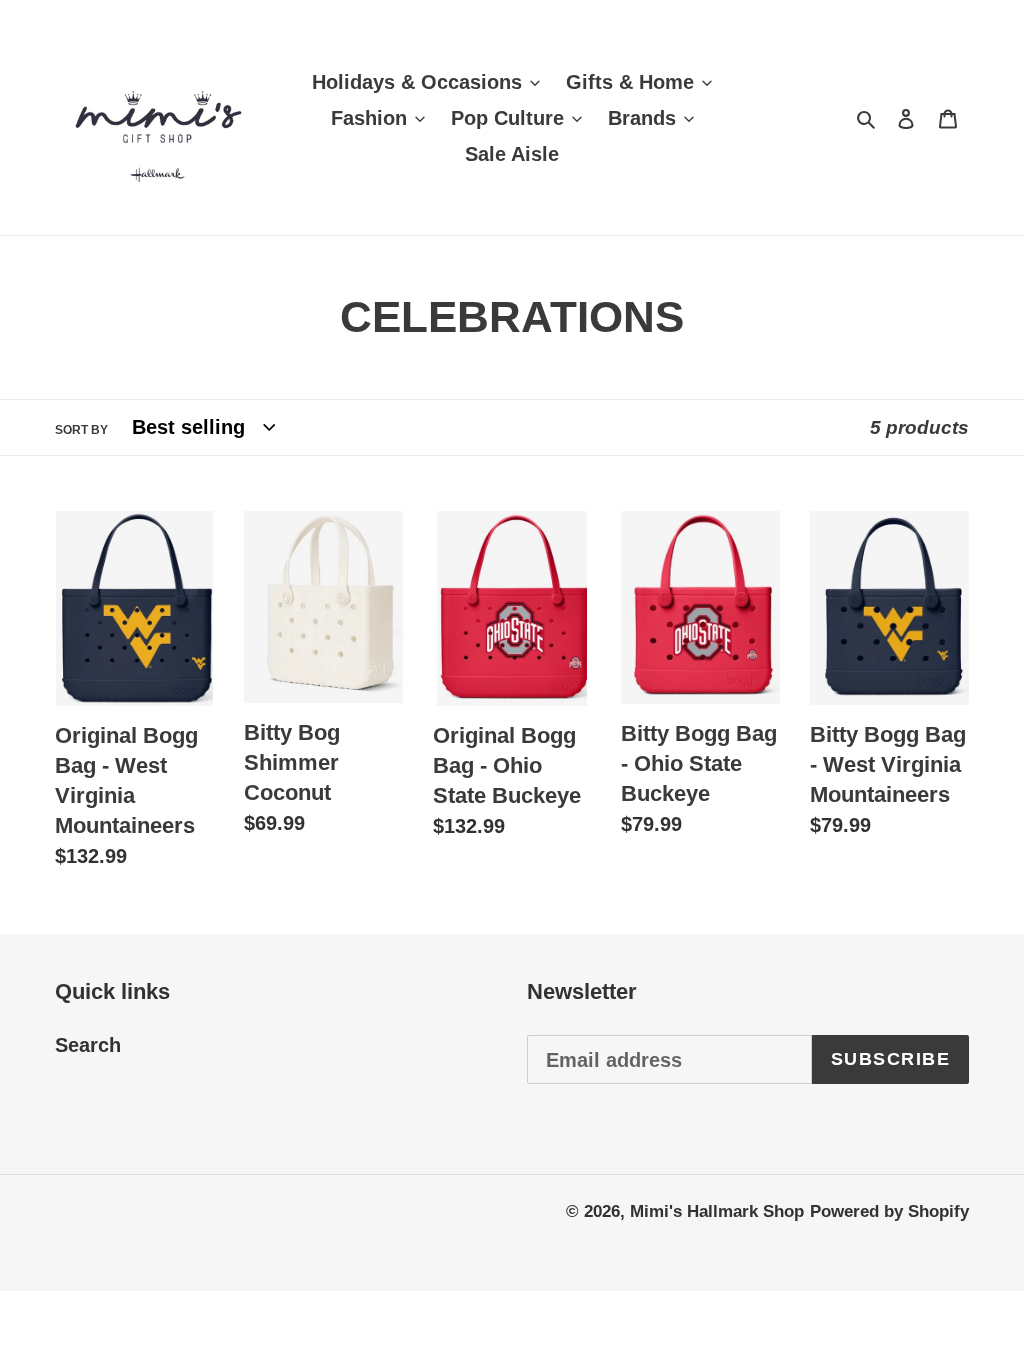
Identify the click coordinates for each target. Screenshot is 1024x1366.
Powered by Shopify (889, 1211)
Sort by (81, 430)
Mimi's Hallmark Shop (717, 1211)
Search (88, 1045)
